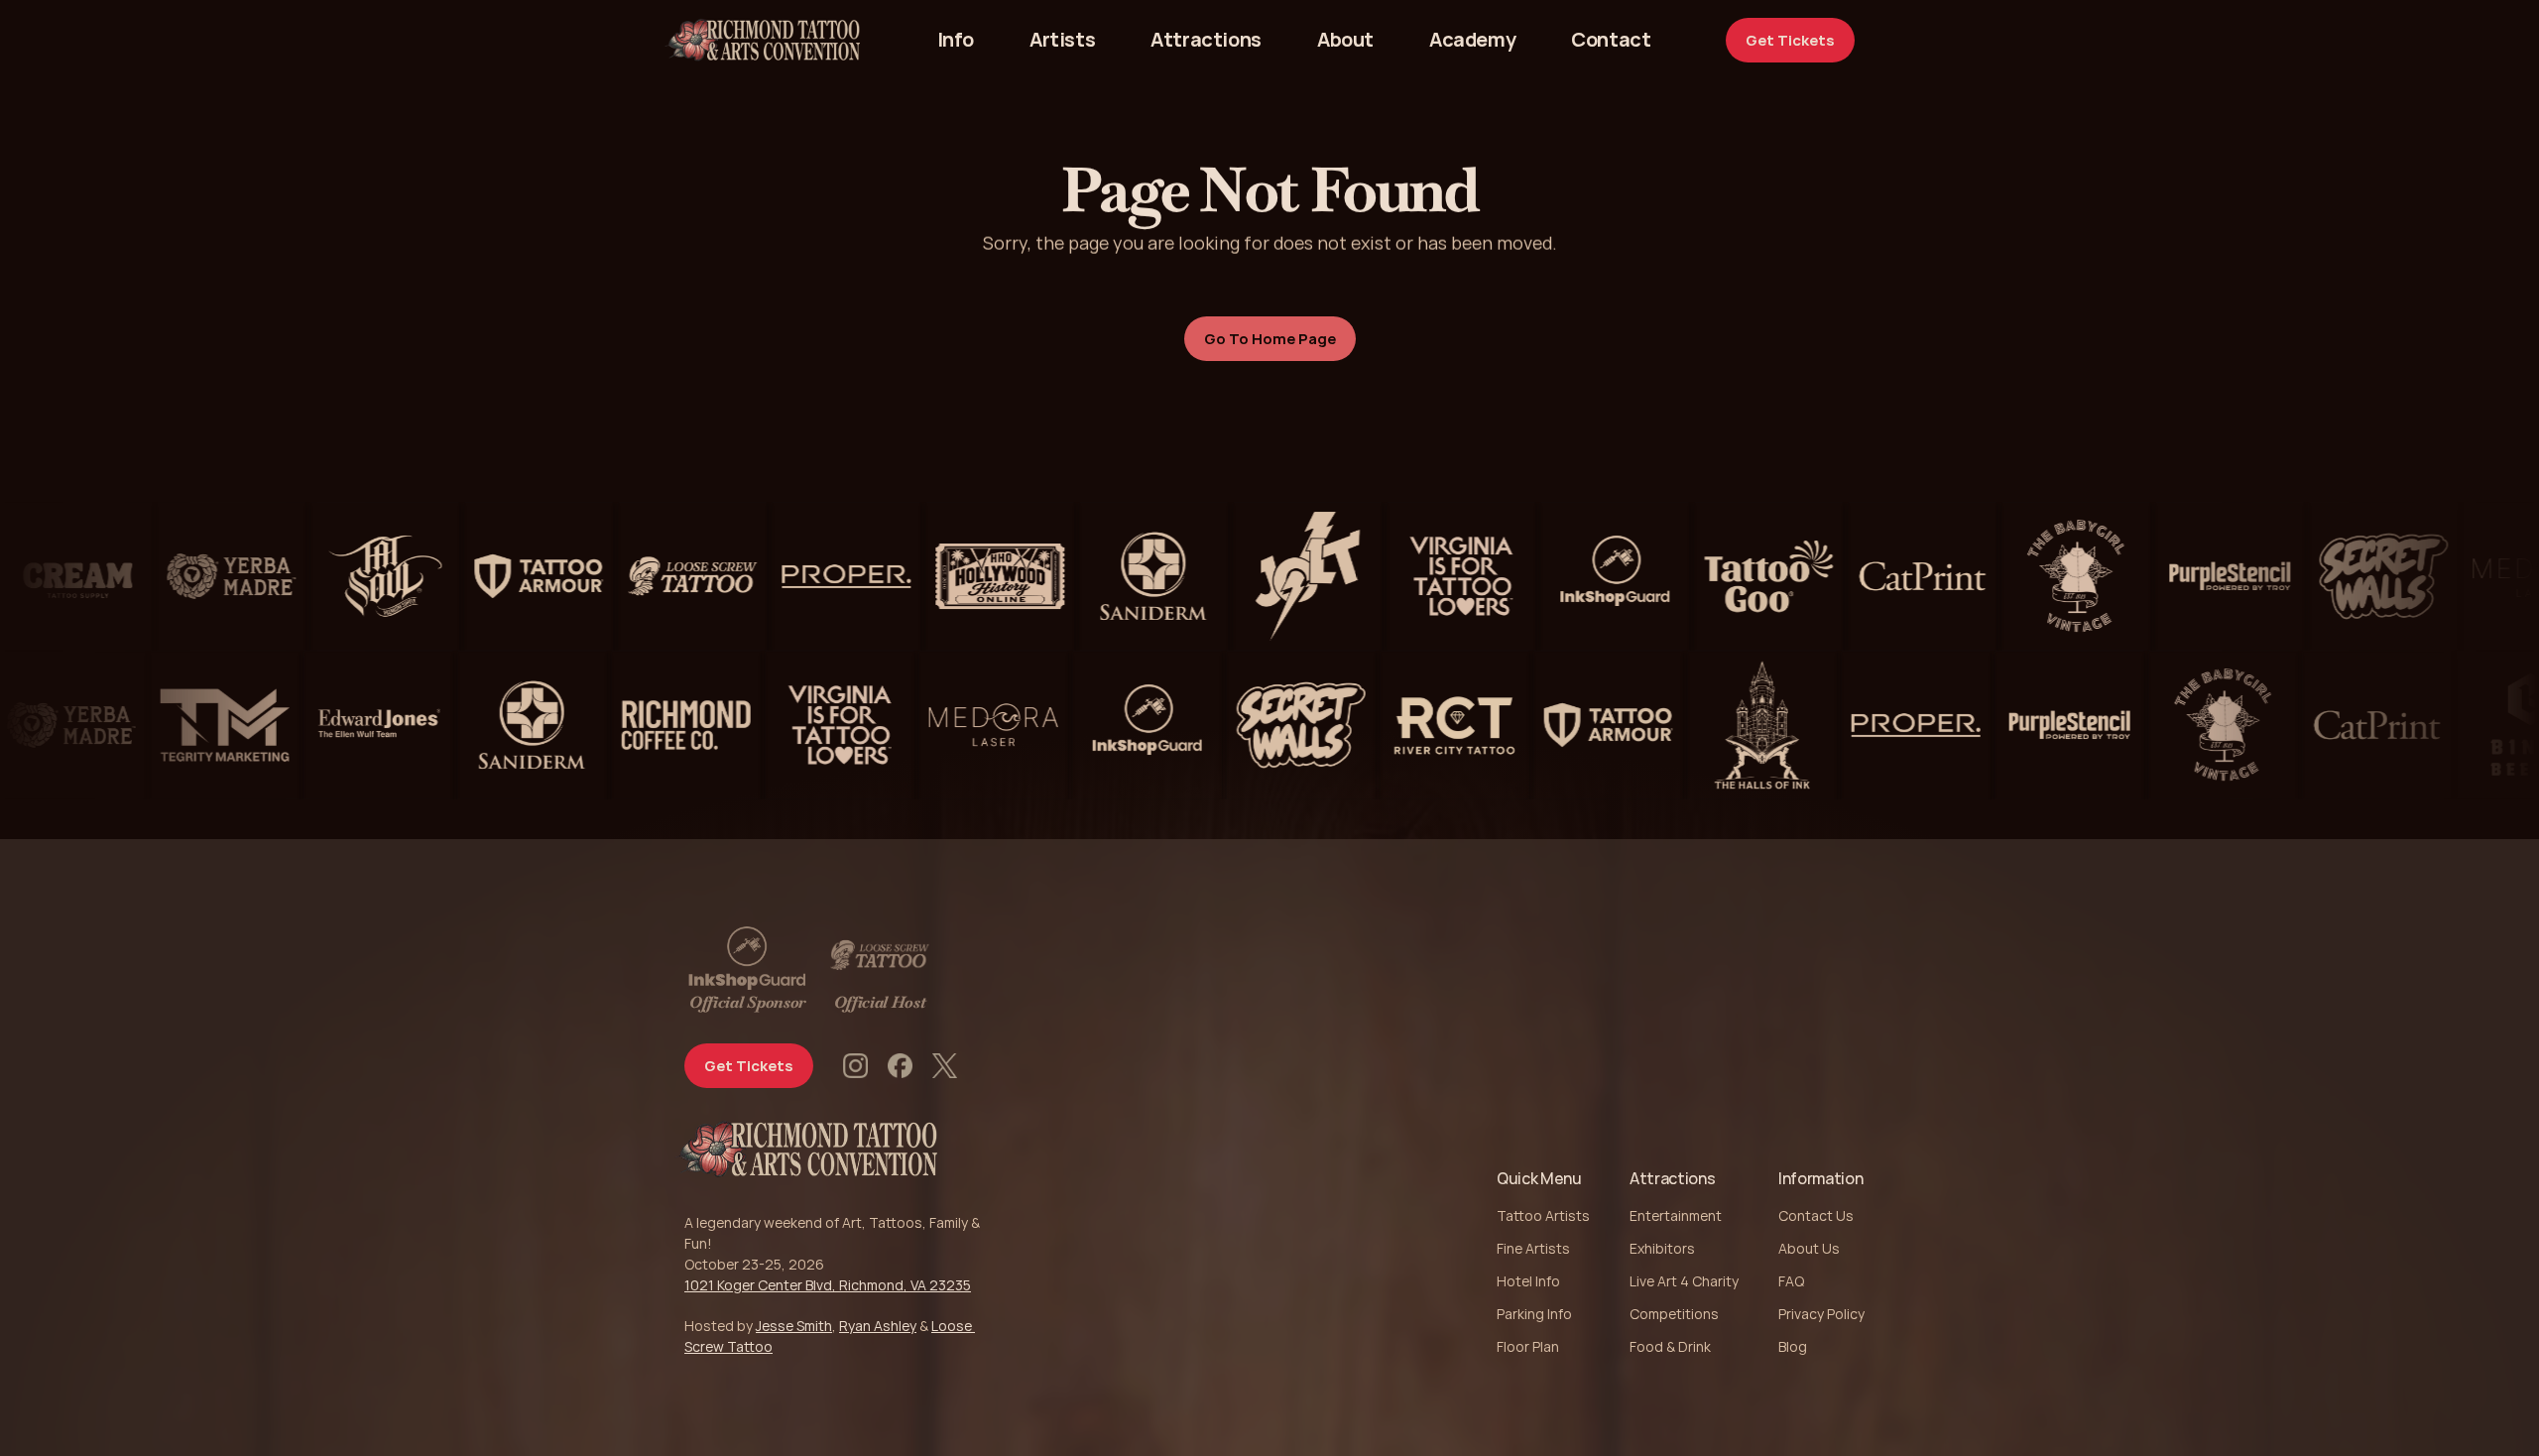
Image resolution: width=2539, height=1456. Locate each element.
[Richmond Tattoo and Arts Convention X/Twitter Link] (945, 1066)
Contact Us (1816, 1215)
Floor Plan (1528, 1346)
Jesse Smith (794, 1326)
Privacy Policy (1821, 1314)
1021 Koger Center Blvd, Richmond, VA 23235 (828, 1285)
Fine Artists (1533, 1248)
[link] (1611, 40)
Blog (1793, 1346)
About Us (1809, 1248)
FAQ (1791, 1281)
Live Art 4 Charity (1684, 1281)
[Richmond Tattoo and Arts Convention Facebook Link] (900, 1066)
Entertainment (1676, 1215)
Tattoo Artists (1543, 1215)
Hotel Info (1528, 1281)
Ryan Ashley (878, 1326)
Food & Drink (1670, 1346)
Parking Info (1534, 1314)
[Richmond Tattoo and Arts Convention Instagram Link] (855, 1066)
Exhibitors (1662, 1248)
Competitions (1674, 1314)
